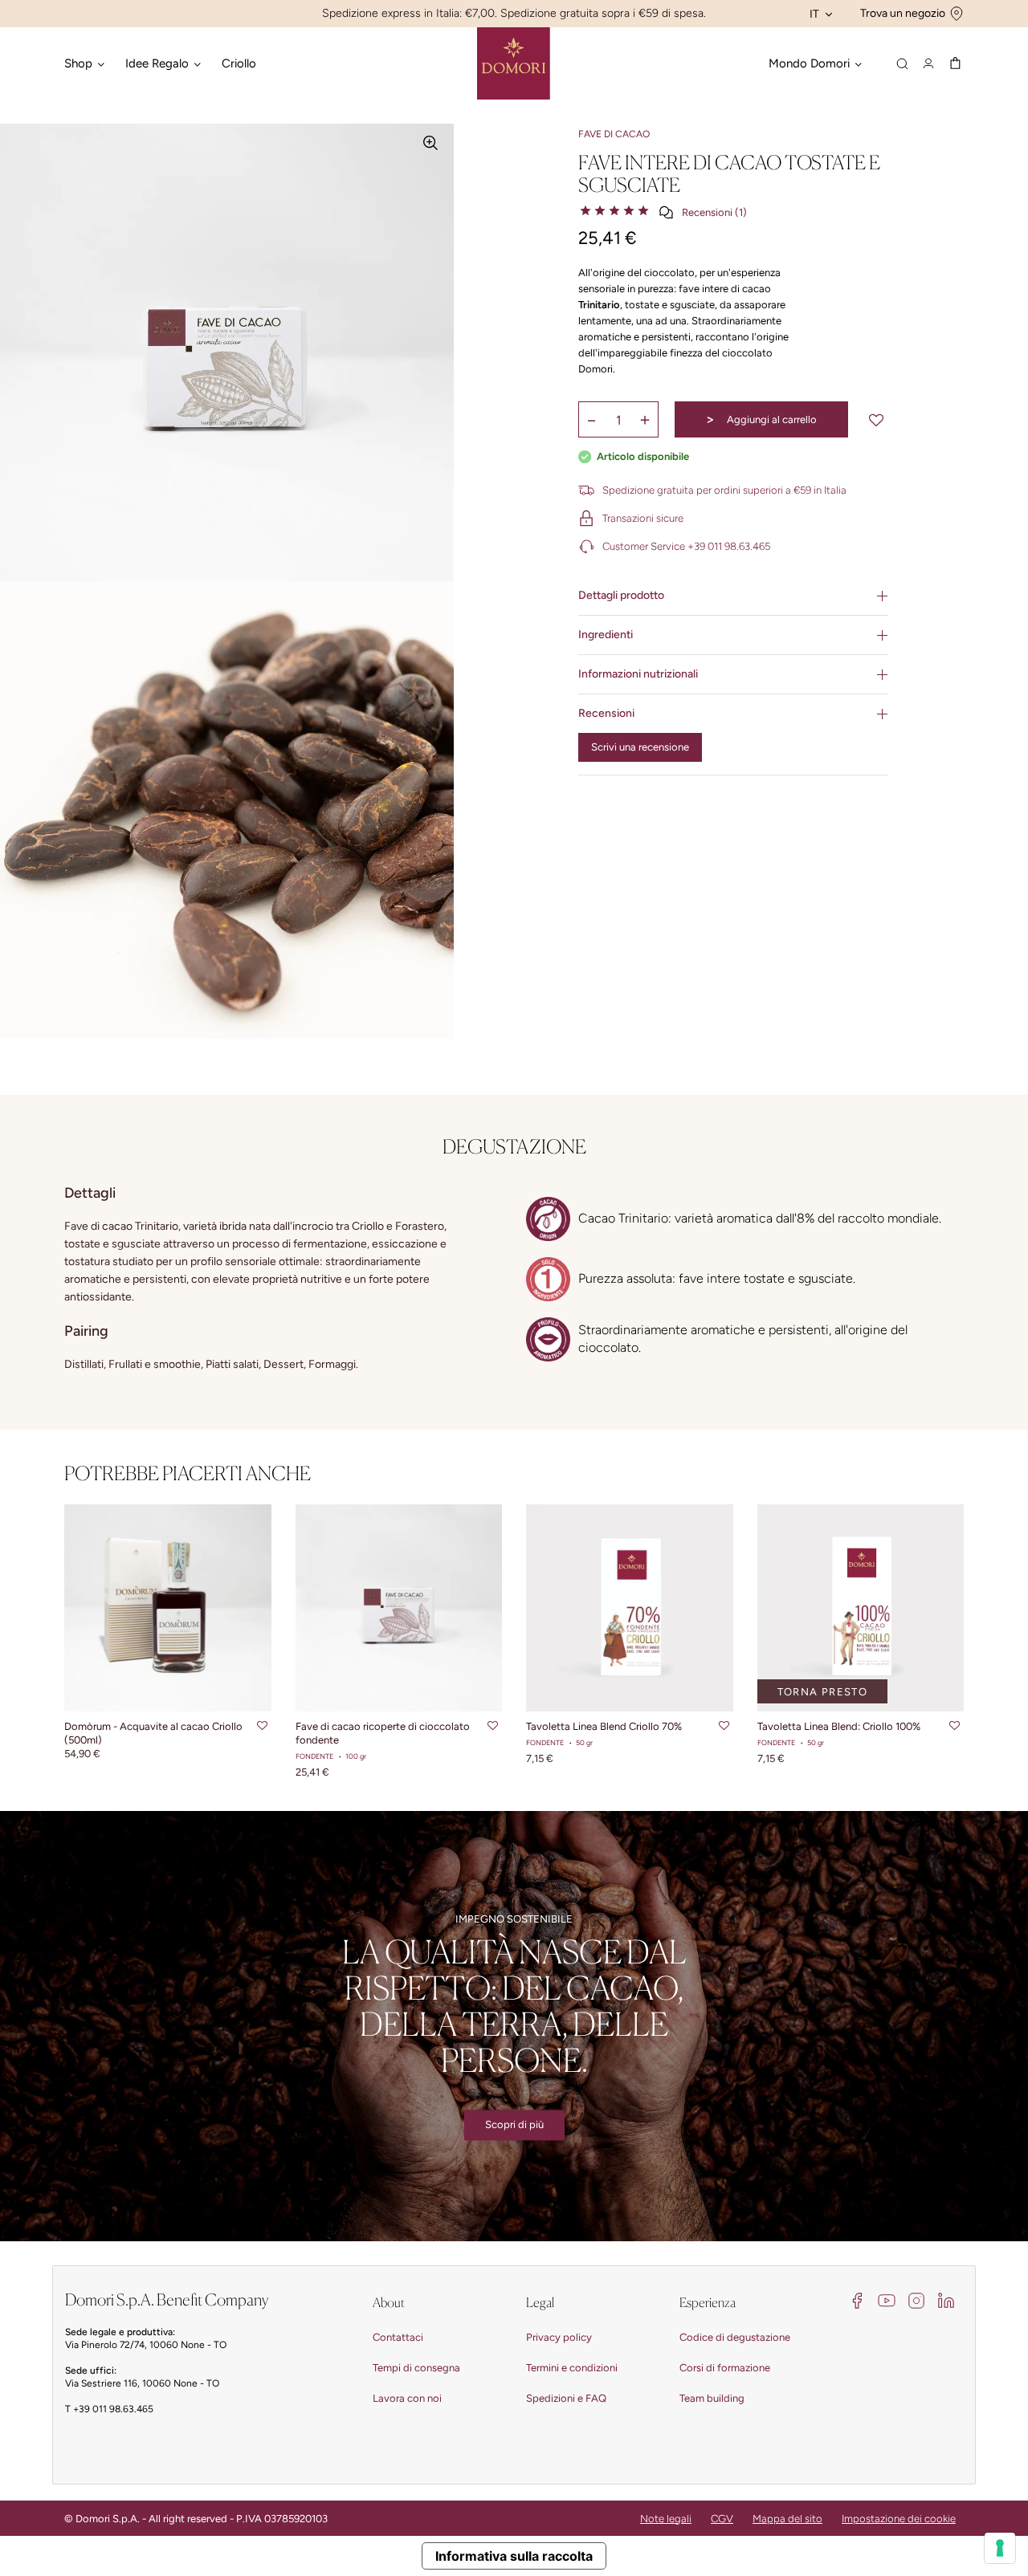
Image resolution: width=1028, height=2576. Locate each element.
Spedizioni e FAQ (566, 2398)
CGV (722, 2519)
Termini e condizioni (572, 2368)
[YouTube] (887, 2299)
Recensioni (606, 713)
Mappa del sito (787, 2519)
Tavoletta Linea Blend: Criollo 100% (839, 1726)
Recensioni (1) (714, 212)
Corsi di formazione (725, 2368)
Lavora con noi (407, 2398)
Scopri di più (514, 2124)
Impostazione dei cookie (899, 2519)
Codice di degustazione (735, 2337)
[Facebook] (857, 2299)
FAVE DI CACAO (614, 134)
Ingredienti (606, 635)
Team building (712, 2398)
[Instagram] (916, 2299)
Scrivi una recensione (640, 747)
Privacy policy (559, 2337)
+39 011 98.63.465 (113, 2409)
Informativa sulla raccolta (514, 2556)
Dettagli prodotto (621, 595)
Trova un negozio (903, 13)
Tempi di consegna (416, 2368)
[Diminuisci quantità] (592, 420)
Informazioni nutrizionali (638, 674)
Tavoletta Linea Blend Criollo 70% (604, 1726)
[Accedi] (928, 63)
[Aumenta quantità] (645, 420)
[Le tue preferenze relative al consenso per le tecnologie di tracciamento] (1000, 2548)
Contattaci (398, 2337)
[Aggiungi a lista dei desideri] (876, 420)
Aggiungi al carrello (761, 419)
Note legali (666, 2519)
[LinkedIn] (946, 2299)
